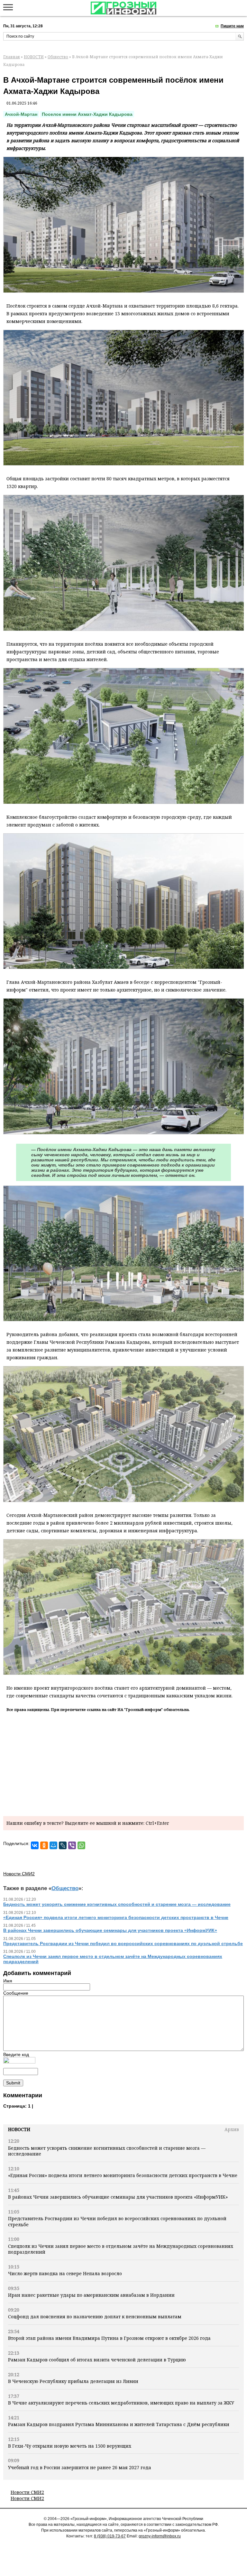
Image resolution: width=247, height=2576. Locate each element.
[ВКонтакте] (35, 1845)
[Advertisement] (123, 1763)
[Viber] (72, 1845)
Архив (232, 2129)
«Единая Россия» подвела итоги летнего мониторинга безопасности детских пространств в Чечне (123, 2175)
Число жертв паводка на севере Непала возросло (65, 2273)
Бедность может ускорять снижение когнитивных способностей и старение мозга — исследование (107, 2151)
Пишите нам (232, 26)
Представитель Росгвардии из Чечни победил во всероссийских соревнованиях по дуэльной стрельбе (117, 2221)
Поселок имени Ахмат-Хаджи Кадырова (87, 114)
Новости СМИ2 (27, 2492)
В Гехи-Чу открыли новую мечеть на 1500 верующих (70, 2446)
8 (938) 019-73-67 (110, 2536)
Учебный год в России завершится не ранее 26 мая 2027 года (80, 2467)
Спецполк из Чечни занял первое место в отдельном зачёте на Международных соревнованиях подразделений (121, 2249)
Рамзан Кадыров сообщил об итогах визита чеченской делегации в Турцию (97, 2360)
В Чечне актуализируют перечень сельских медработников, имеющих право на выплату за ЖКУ (121, 2403)
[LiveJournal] (63, 1845)
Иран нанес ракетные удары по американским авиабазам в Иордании (91, 2295)
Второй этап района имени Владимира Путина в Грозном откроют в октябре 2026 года (109, 2338)
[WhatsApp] (81, 1845)
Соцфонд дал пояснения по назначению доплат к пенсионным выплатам (95, 2317)
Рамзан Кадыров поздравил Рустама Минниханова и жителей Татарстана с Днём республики (119, 2424)
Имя (8, 1981)
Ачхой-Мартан (21, 114)
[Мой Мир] (53, 1845)
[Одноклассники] (44, 1845)
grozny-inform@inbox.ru (160, 2536)
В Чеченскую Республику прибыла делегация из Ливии (73, 2381)
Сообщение (16, 1993)
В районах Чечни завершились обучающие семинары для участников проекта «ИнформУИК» (118, 2197)
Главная (12, 57)
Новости (19, 2129)
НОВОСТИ (34, 57)
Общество (58, 57)
